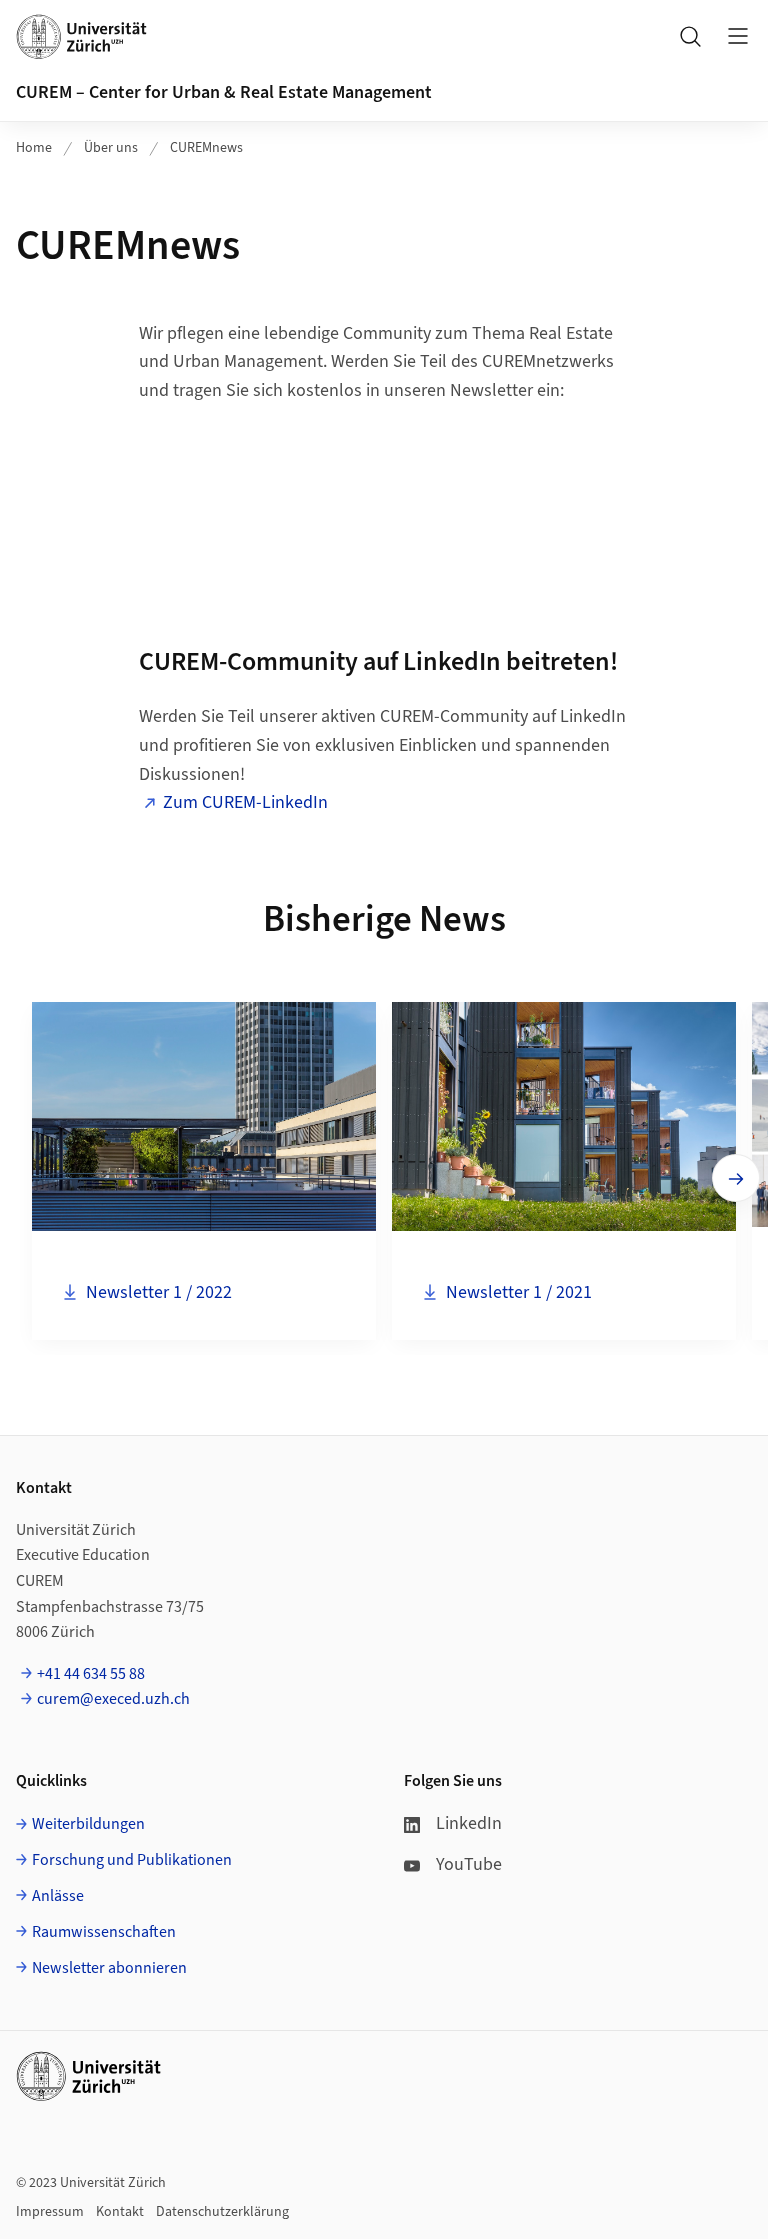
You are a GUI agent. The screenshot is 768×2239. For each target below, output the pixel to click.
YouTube (469, 1864)
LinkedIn (469, 1823)
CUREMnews (206, 148)
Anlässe (58, 1896)
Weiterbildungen (88, 1824)
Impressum (50, 2212)
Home (34, 148)
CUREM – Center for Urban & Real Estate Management (224, 92)
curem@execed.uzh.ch (113, 1699)
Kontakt (120, 2212)
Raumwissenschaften (104, 1932)
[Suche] (690, 36)
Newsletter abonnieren (109, 1968)
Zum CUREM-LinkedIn (245, 802)
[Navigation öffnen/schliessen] (738, 36)
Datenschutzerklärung (222, 2212)
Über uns (111, 148)
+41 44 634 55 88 (91, 1674)
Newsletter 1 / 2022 (157, 1292)
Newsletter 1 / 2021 (517, 1292)
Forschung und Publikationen (132, 1860)
